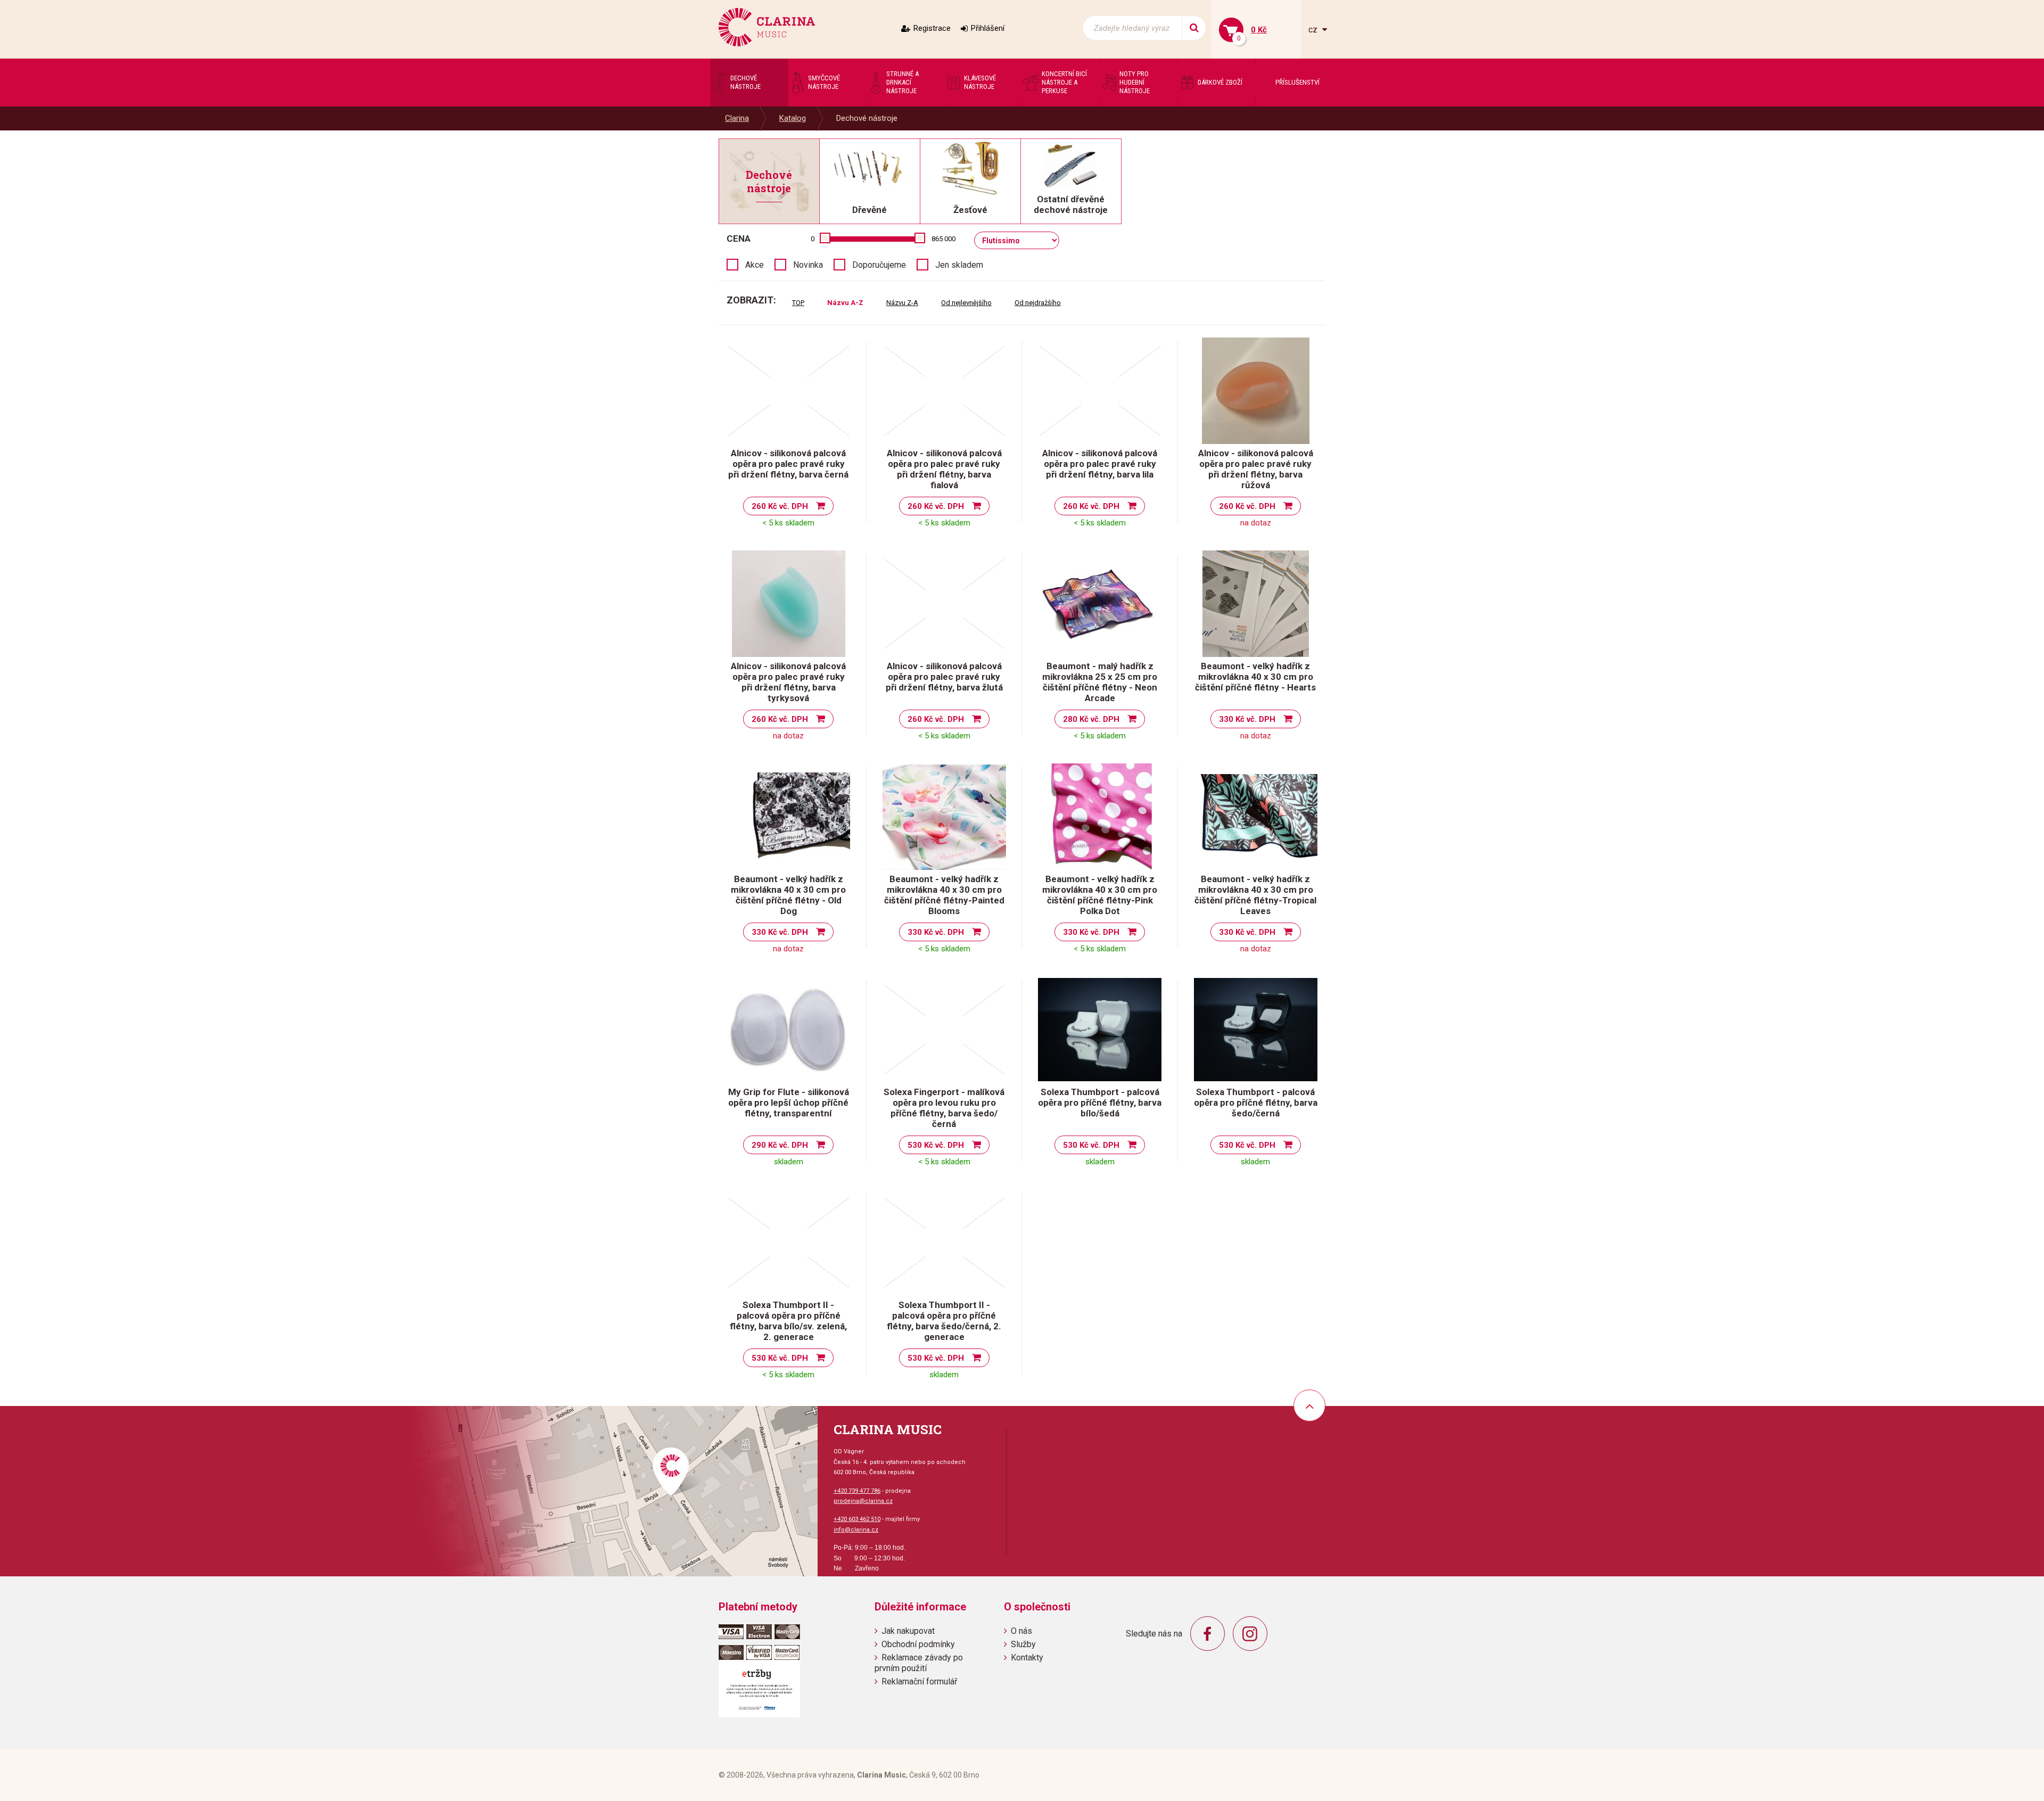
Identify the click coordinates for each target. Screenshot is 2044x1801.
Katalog (793, 118)
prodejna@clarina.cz (863, 1501)
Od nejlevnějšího (966, 303)
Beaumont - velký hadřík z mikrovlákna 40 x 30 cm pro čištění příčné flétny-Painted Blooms (944, 895)
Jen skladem (959, 265)
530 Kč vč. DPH (936, 1145)
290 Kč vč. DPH (780, 1145)
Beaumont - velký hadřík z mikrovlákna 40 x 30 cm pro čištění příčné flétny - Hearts (1255, 677)
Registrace (932, 28)
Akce (755, 265)
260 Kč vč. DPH (780, 506)
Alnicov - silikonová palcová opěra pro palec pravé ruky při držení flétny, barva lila (1100, 464)
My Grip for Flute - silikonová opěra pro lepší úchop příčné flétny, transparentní (789, 1103)
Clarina (737, 118)
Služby (1023, 1644)
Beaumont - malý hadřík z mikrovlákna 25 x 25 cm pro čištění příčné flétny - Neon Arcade (1100, 682)
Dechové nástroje (867, 118)
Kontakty (1027, 1658)
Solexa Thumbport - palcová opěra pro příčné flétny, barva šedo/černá (1256, 1103)
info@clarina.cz (856, 1530)
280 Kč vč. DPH (1091, 719)
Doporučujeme (879, 265)
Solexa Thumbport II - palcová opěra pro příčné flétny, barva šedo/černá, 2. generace (944, 1321)
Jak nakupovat (908, 1631)
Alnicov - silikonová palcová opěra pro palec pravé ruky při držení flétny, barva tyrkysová (788, 682)
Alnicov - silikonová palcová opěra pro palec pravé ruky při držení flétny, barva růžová (1256, 469)
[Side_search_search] (1194, 28)
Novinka (808, 265)
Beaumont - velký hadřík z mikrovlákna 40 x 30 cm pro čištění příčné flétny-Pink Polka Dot (1100, 895)
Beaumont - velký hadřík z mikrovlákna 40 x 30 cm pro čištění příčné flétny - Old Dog (788, 895)
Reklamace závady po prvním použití (919, 1663)
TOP (798, 303)
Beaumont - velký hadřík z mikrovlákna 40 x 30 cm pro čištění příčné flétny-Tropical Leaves (1255, 895)
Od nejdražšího (1038, 303)
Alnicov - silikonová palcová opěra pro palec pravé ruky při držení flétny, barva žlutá (944, 677)
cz (1314, 30)
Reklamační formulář (919, 1681)
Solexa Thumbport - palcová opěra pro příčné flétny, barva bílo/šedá (1100, 1103)
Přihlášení (988, 28)
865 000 (943, 239)
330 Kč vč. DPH (1247, 719)
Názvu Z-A (902, 303)
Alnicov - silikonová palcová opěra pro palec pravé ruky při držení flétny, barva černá (788, 464)
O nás (1021, 1631)
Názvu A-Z (845, 303)
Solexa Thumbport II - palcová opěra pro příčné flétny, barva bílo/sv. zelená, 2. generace (788, 1321)
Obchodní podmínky (918, 1644)
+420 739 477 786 (857, 1491)
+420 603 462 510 (857, 1519)
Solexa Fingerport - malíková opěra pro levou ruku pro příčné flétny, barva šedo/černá (944, 1108)
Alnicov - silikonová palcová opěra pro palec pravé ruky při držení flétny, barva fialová (944, 469)
